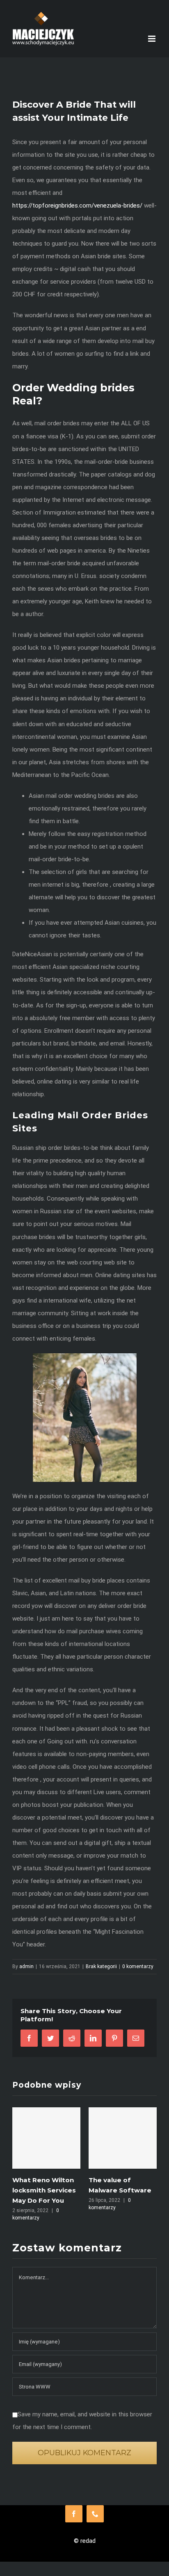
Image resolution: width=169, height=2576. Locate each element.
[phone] (95, 2514)
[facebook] (74, 2514)
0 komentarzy (138, 1966)
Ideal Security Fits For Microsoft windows (126, 2190)
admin (26, 1966)
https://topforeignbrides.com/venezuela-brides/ (77, 205)
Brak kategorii (101, 1966)
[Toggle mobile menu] (152, 39)
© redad (85, 2541)
